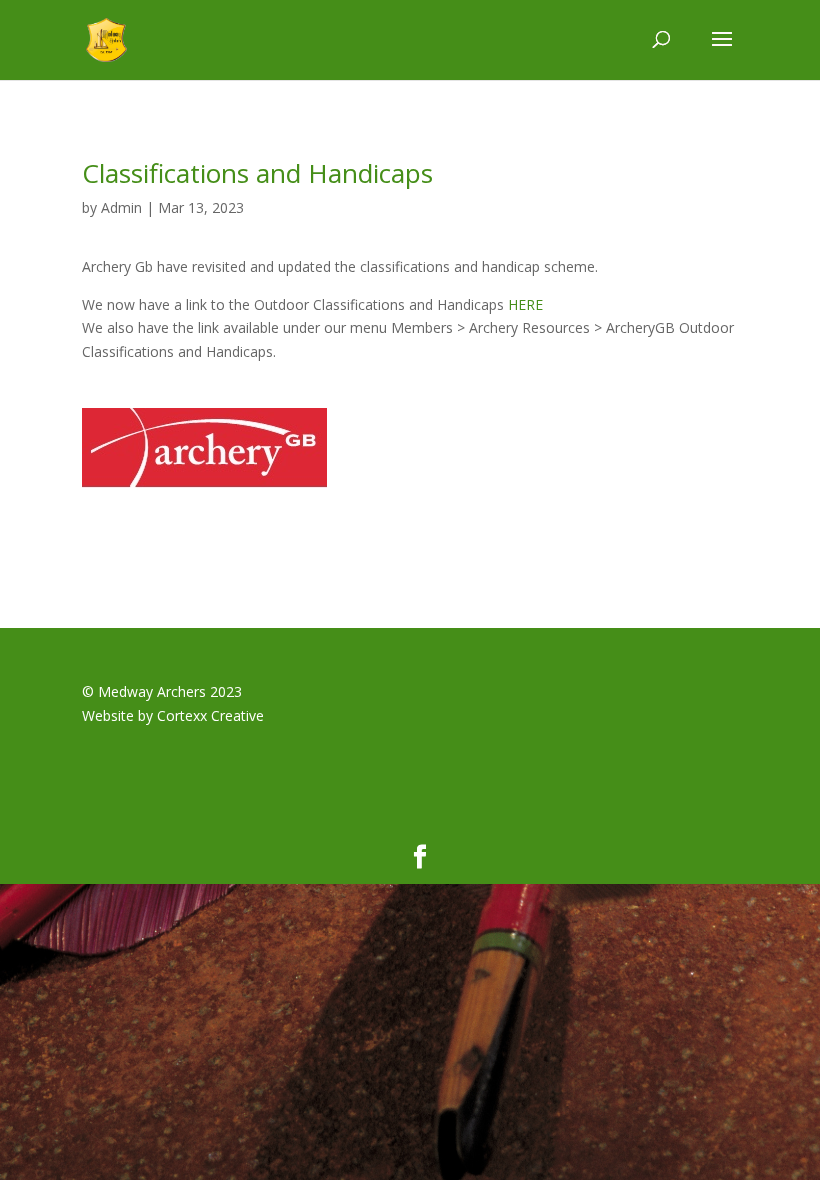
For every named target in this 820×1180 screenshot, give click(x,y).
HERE (525, 304)
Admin (121, 207)
